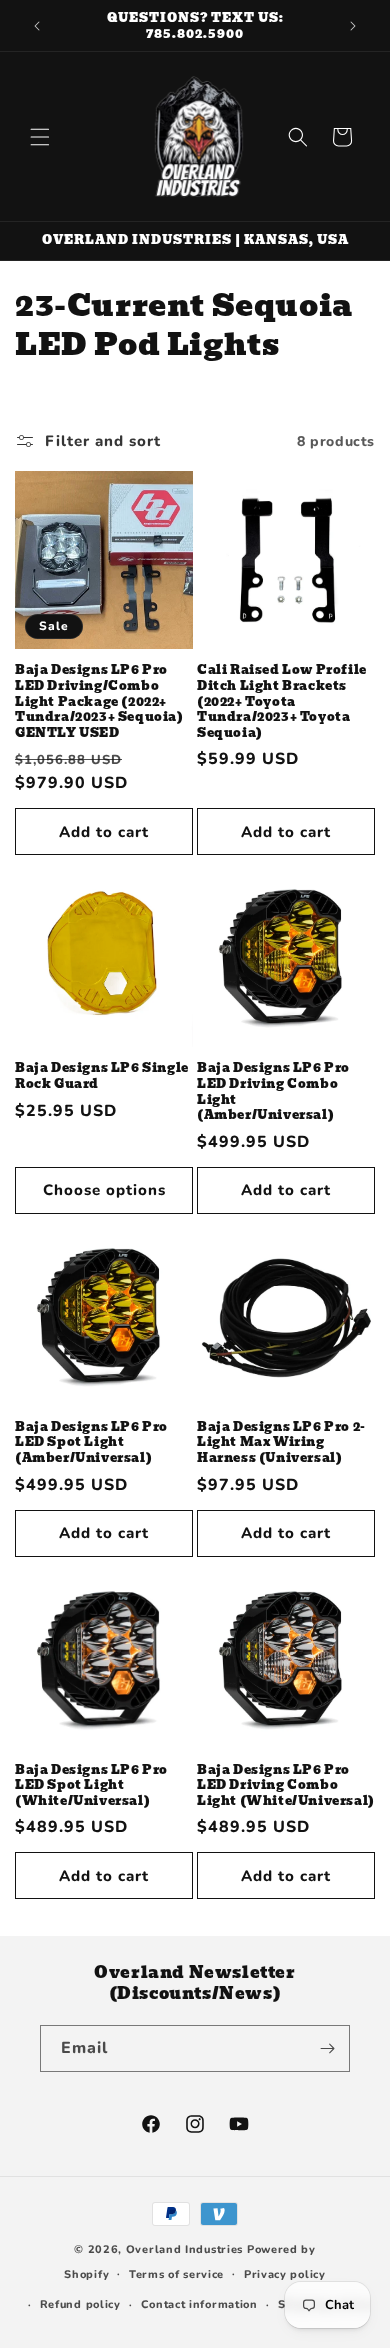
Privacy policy (285, 2274)
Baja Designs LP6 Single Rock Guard (102, 1075)
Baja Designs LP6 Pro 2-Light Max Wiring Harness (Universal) (281, 1442)
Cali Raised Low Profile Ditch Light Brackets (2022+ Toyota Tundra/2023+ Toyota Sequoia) (282, 701)
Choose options (104, 1190)
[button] (40, 137)
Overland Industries (184, 2249)
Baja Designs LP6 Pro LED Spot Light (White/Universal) (91, 1785)
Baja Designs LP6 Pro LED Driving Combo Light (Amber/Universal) (273, 1091)
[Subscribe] (327, 2048)
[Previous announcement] (37, 26)
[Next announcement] (353, 26)
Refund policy (80, 2304)
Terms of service (176, 2274)
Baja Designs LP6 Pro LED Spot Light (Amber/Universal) (91, 1442)
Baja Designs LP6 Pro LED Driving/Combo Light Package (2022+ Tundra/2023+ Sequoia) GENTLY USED (99, 701)
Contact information (199, 2304)
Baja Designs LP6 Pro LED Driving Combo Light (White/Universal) (286, 1785)
